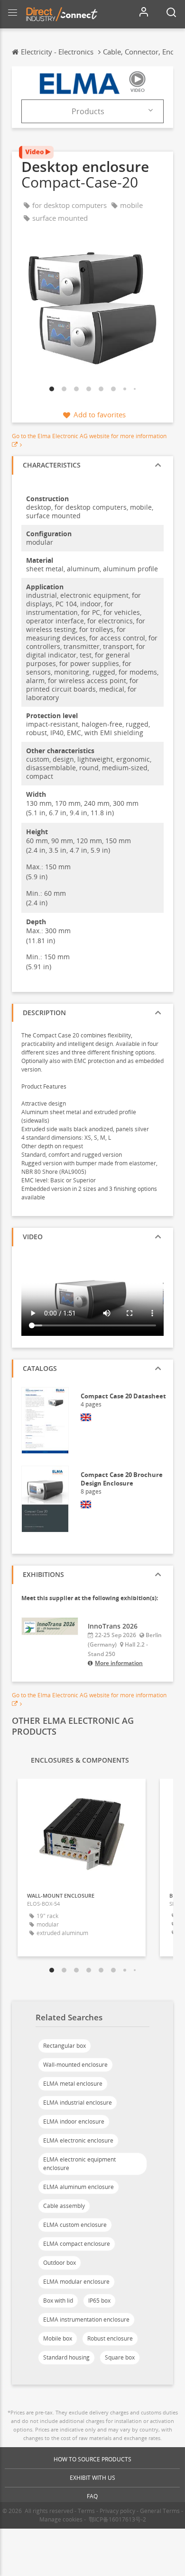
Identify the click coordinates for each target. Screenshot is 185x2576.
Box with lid (58, 2301)
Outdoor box (60, 2263)
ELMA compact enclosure (77, 2244)
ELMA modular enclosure (76, 2282)
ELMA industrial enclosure (78, 2103)
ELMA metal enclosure (73, 2084)
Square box (120, 2357)
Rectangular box (65, 2046)
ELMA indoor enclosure (74, 2121)
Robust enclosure (110, 2338)
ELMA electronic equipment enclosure (79, 2164)
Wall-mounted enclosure (75, 2065)
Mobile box (58, 2338)
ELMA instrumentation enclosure (86, 2319)
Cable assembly (64, 2206)
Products (88, 111)
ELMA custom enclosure (75, 2225)
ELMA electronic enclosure (78, 2140)
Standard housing (66, 2357)
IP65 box (99, 2301)
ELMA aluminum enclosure (79, 2187)
